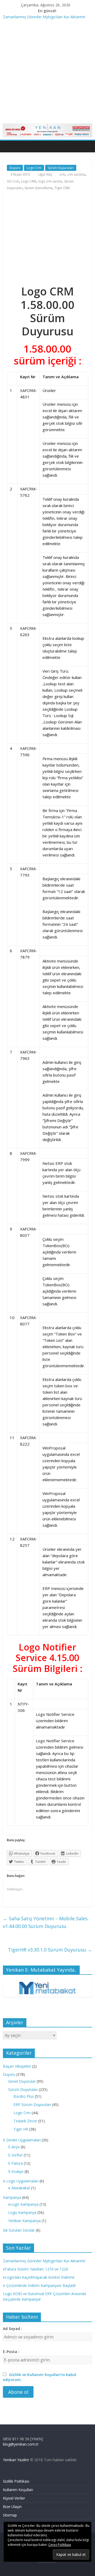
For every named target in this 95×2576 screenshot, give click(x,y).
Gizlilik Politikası (16, 2481)
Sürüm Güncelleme (39, 188)
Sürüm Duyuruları (61, 168)
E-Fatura (15, 2163)
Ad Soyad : (13, 2329)
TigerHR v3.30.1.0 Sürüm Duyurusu (50, 1950)
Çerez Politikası (60, 2545)
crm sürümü (76, 174)
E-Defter (15, 2155)
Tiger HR (21, 2129)
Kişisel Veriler (14, 2498)
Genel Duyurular (22, 2081)
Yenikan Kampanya (24, 2221)
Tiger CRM (62, 188)
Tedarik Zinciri (25, 2121)
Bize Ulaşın (12, 2507)
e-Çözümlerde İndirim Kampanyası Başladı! (39, 2285)
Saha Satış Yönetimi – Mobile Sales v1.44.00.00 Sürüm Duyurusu (45, 1922)
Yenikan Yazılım (16, 2460)
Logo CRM (29, 181)
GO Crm (13, 181)
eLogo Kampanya (23, 2204)
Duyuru (15, 168)
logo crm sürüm (50, 181)
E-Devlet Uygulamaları (22, 2140)
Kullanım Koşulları (18, 2490)
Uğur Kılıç (46, 174)
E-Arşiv (14, 2147)
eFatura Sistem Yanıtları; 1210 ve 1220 (35, 2269)
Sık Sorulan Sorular (19, 2230)
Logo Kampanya (22, 2212)
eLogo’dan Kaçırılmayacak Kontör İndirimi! (39, 2277)
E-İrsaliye (16, 2171)
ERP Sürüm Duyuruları (32, 2105)
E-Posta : (11, 2352)
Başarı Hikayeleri (17, 2066)
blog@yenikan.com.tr (21, 2444)
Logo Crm (34, 168)
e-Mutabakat (19, 2188)
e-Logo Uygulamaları (21, 2181)
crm (62, 174)
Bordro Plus (24, 2096)
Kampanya (12, 2197)
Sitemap (10, 2515)
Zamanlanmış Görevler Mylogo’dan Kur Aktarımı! (44, 17)
